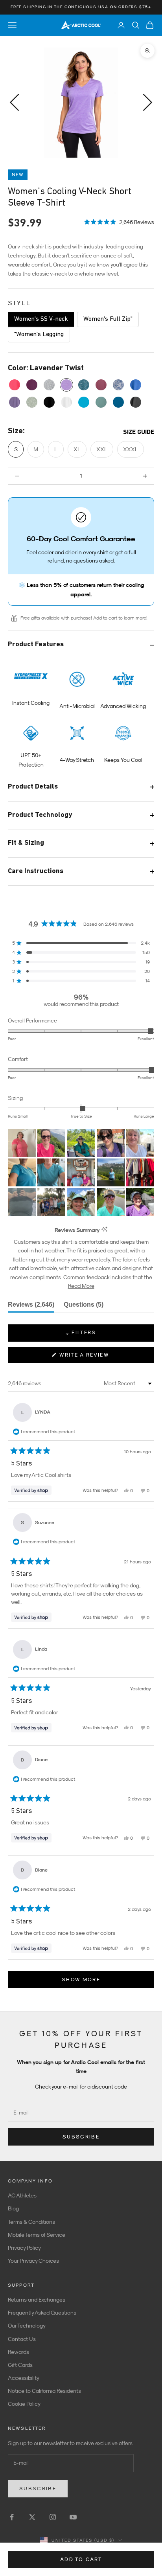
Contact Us (22, 2339)
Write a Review (97, 1357)
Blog (13, 2208)
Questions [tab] (84, 1307)
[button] (119, 221)
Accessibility (24, 2378)
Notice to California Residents (44, 2391)
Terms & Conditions (31, 2222)
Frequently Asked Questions (42, 2313)
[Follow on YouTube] (73, 2517)
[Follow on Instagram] (53, 2517)
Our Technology (27, 2326)
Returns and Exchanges (37, 2300)
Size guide (139, 432)
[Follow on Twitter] (32, 2517)
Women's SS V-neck (41, 319)
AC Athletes (22, 2195)
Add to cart (81, 2559)
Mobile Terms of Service (37, 2235)
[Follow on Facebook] (12, 2517)
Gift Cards (20, 2365)
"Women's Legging (39, 335)
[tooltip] (104, 1230)
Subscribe (81, 2137)
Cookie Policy (24, 2404)
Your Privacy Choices (33, 2261)
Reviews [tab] (31, 1307)
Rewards (18, 2352)
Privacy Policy (24, 2248)
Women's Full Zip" (108, 319)
